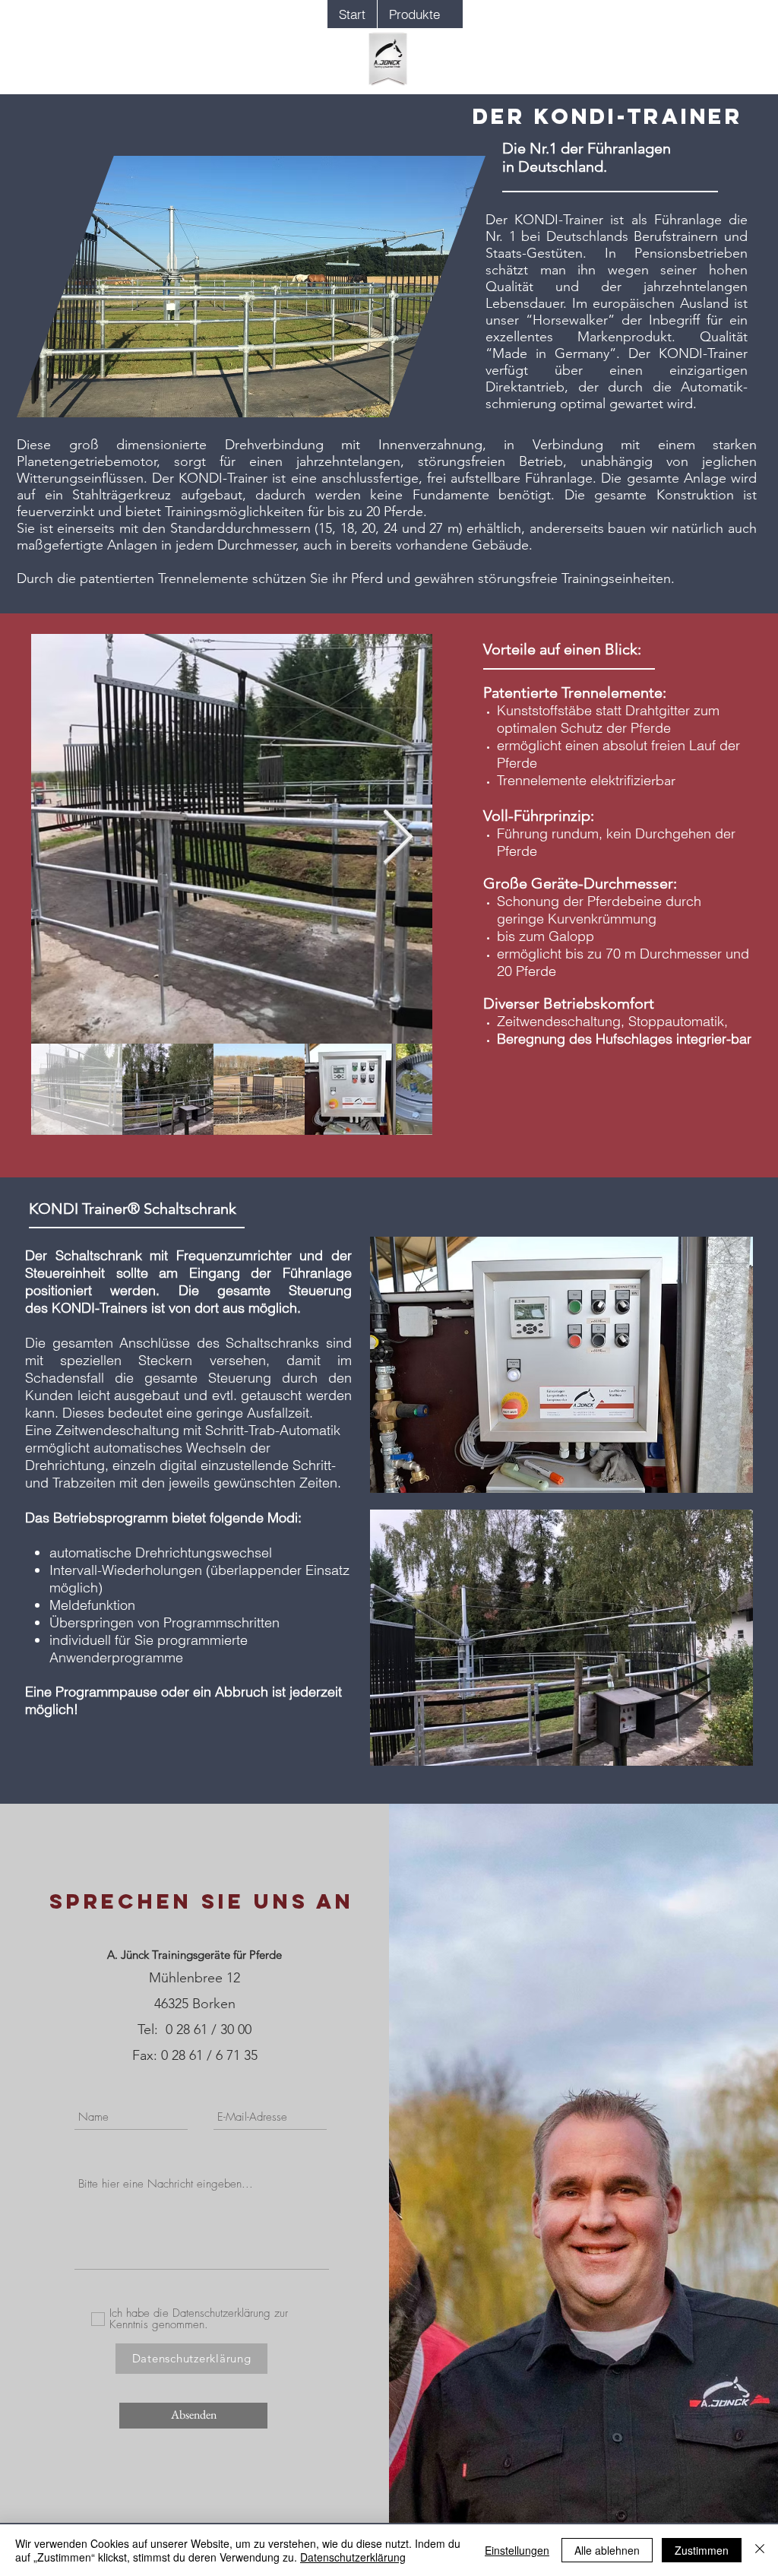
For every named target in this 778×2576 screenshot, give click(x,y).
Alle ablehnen (607, 2550)
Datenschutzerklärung (353, 2557)
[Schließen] (760, 2550)
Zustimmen (702, 2550)
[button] (414, 14)
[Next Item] (397, 839)
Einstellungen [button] (517, 2550)
